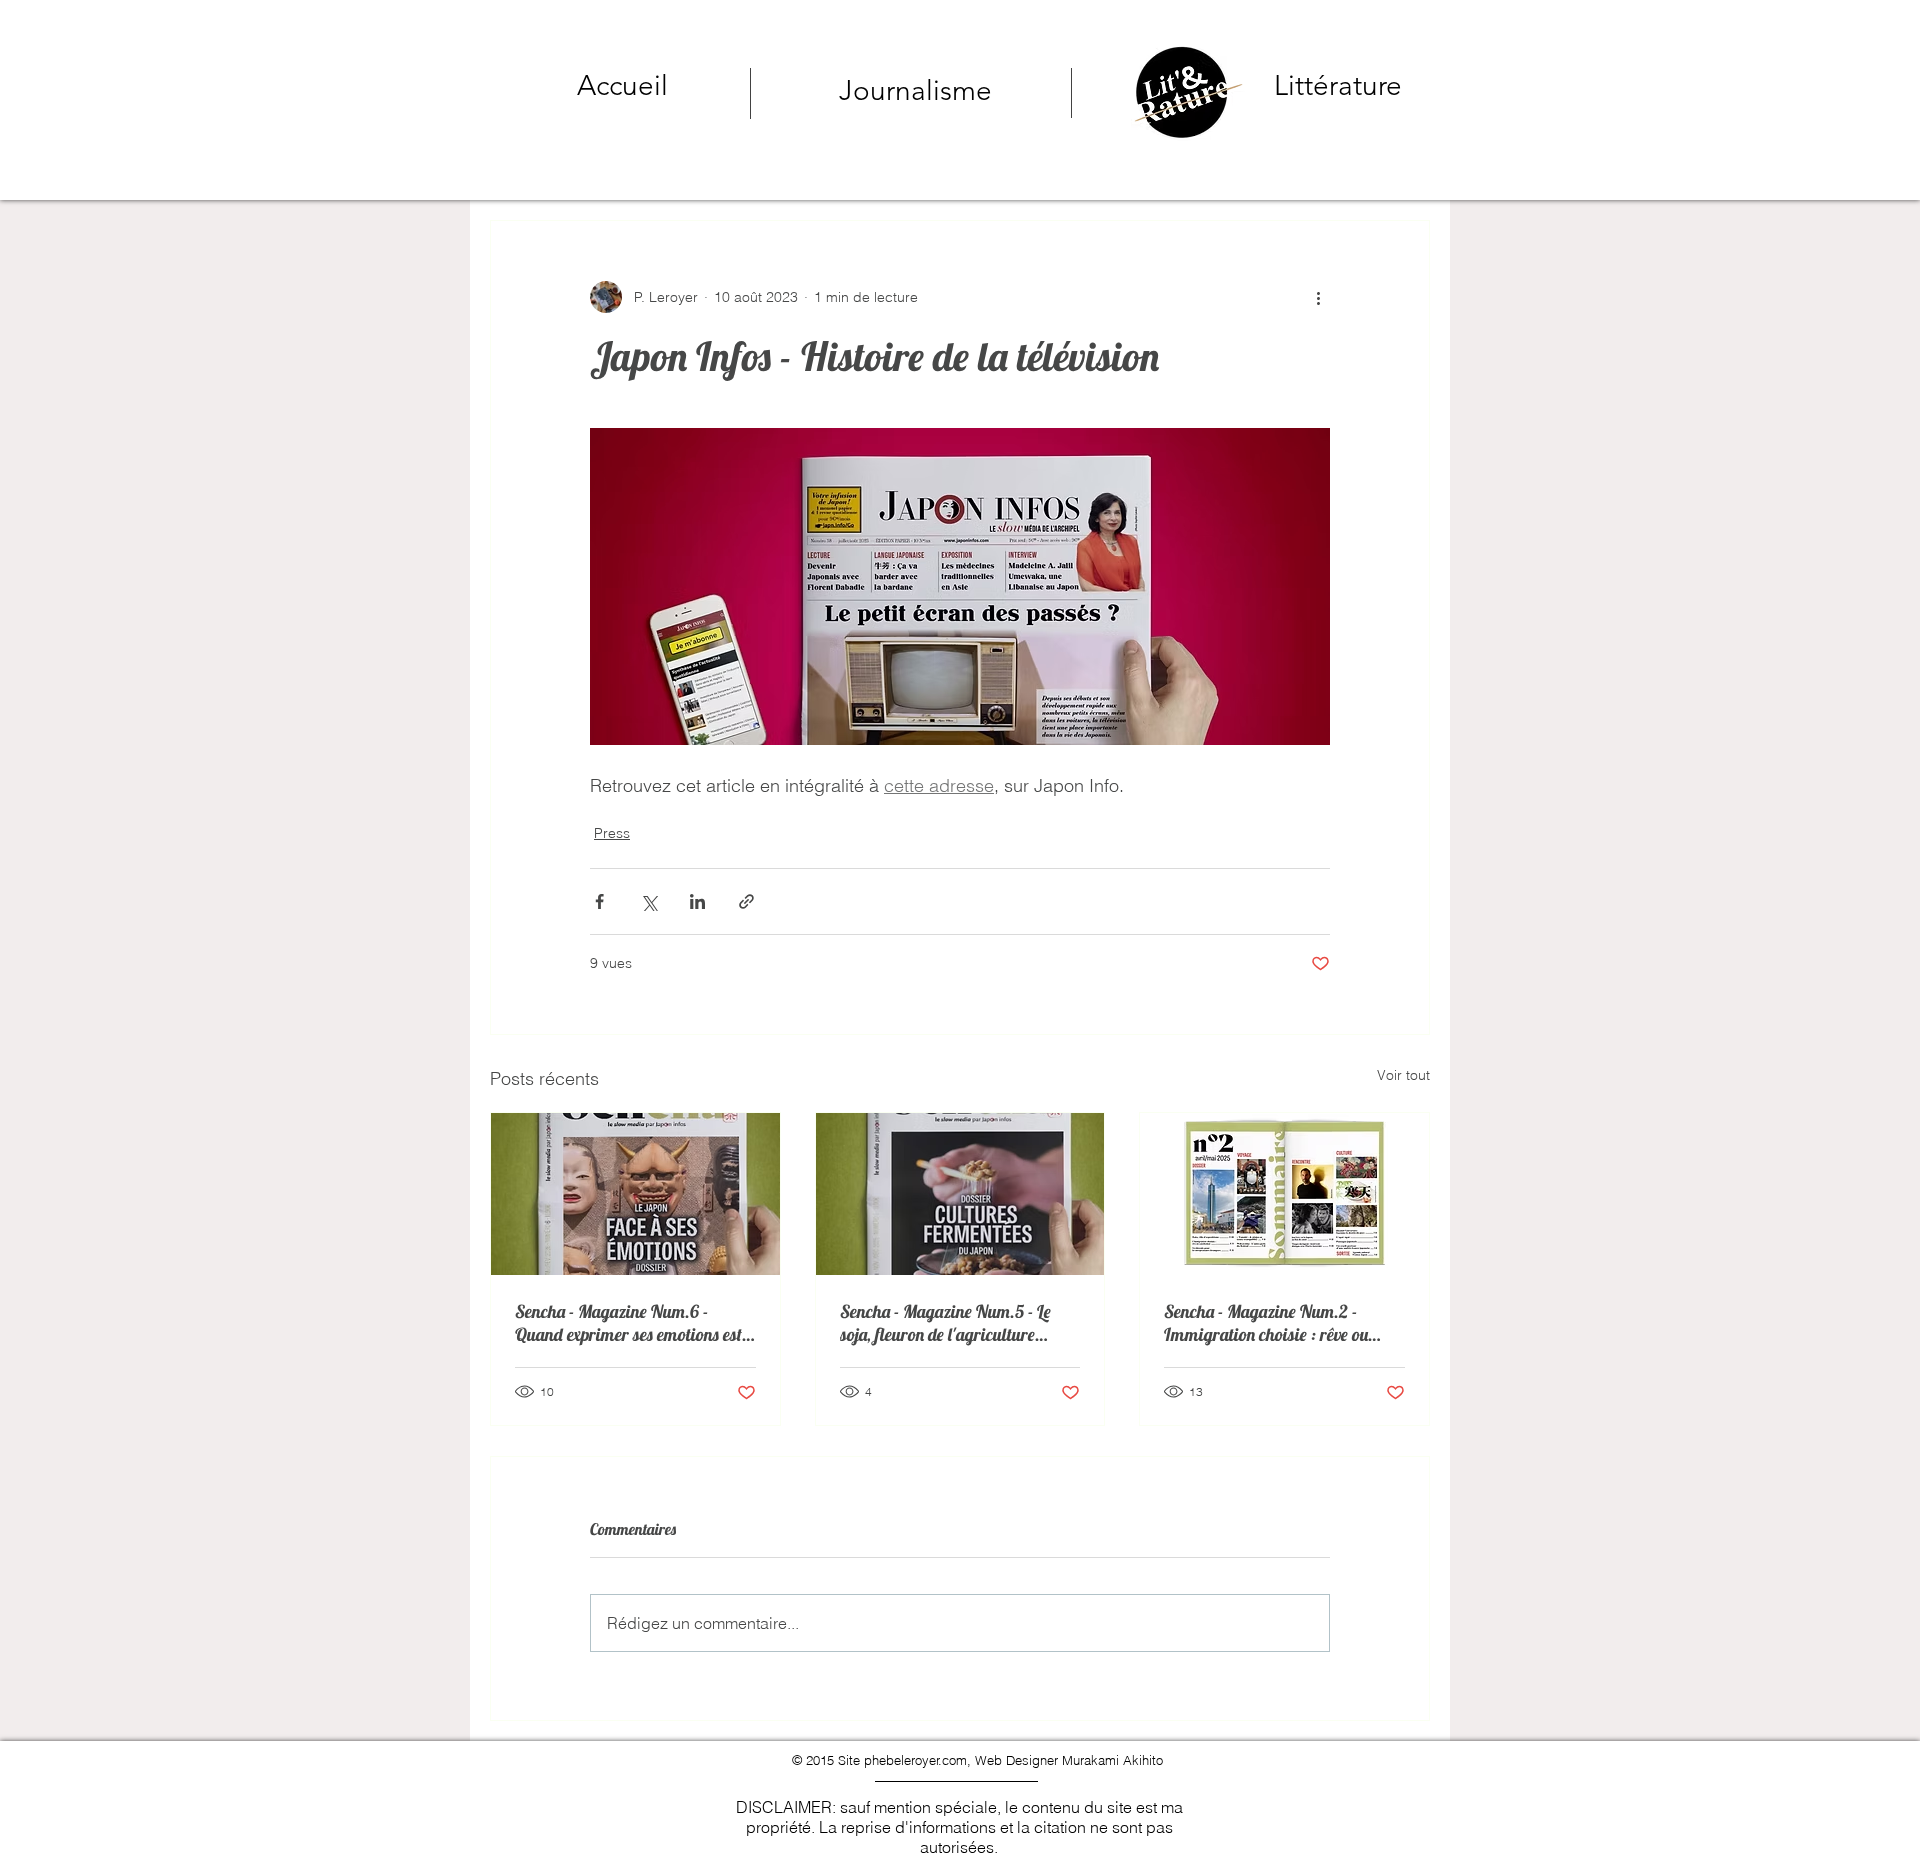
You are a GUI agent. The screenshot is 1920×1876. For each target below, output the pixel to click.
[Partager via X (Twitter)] (648, 901)
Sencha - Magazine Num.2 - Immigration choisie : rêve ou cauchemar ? (1266, 1323)
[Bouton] (1254, 89)
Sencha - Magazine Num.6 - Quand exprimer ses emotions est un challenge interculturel (628, 1323)
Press (612, 833)
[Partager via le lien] (746, 901)
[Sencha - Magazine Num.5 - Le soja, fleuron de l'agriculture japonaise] (960, 1194)
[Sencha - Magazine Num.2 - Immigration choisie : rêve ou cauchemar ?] (1284, 1194)
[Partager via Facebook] (599, 901)
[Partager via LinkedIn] (697, 901)
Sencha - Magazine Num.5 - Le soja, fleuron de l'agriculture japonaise (945, 1323)
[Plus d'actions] (1318, 297)
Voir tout (1403, 1075)
